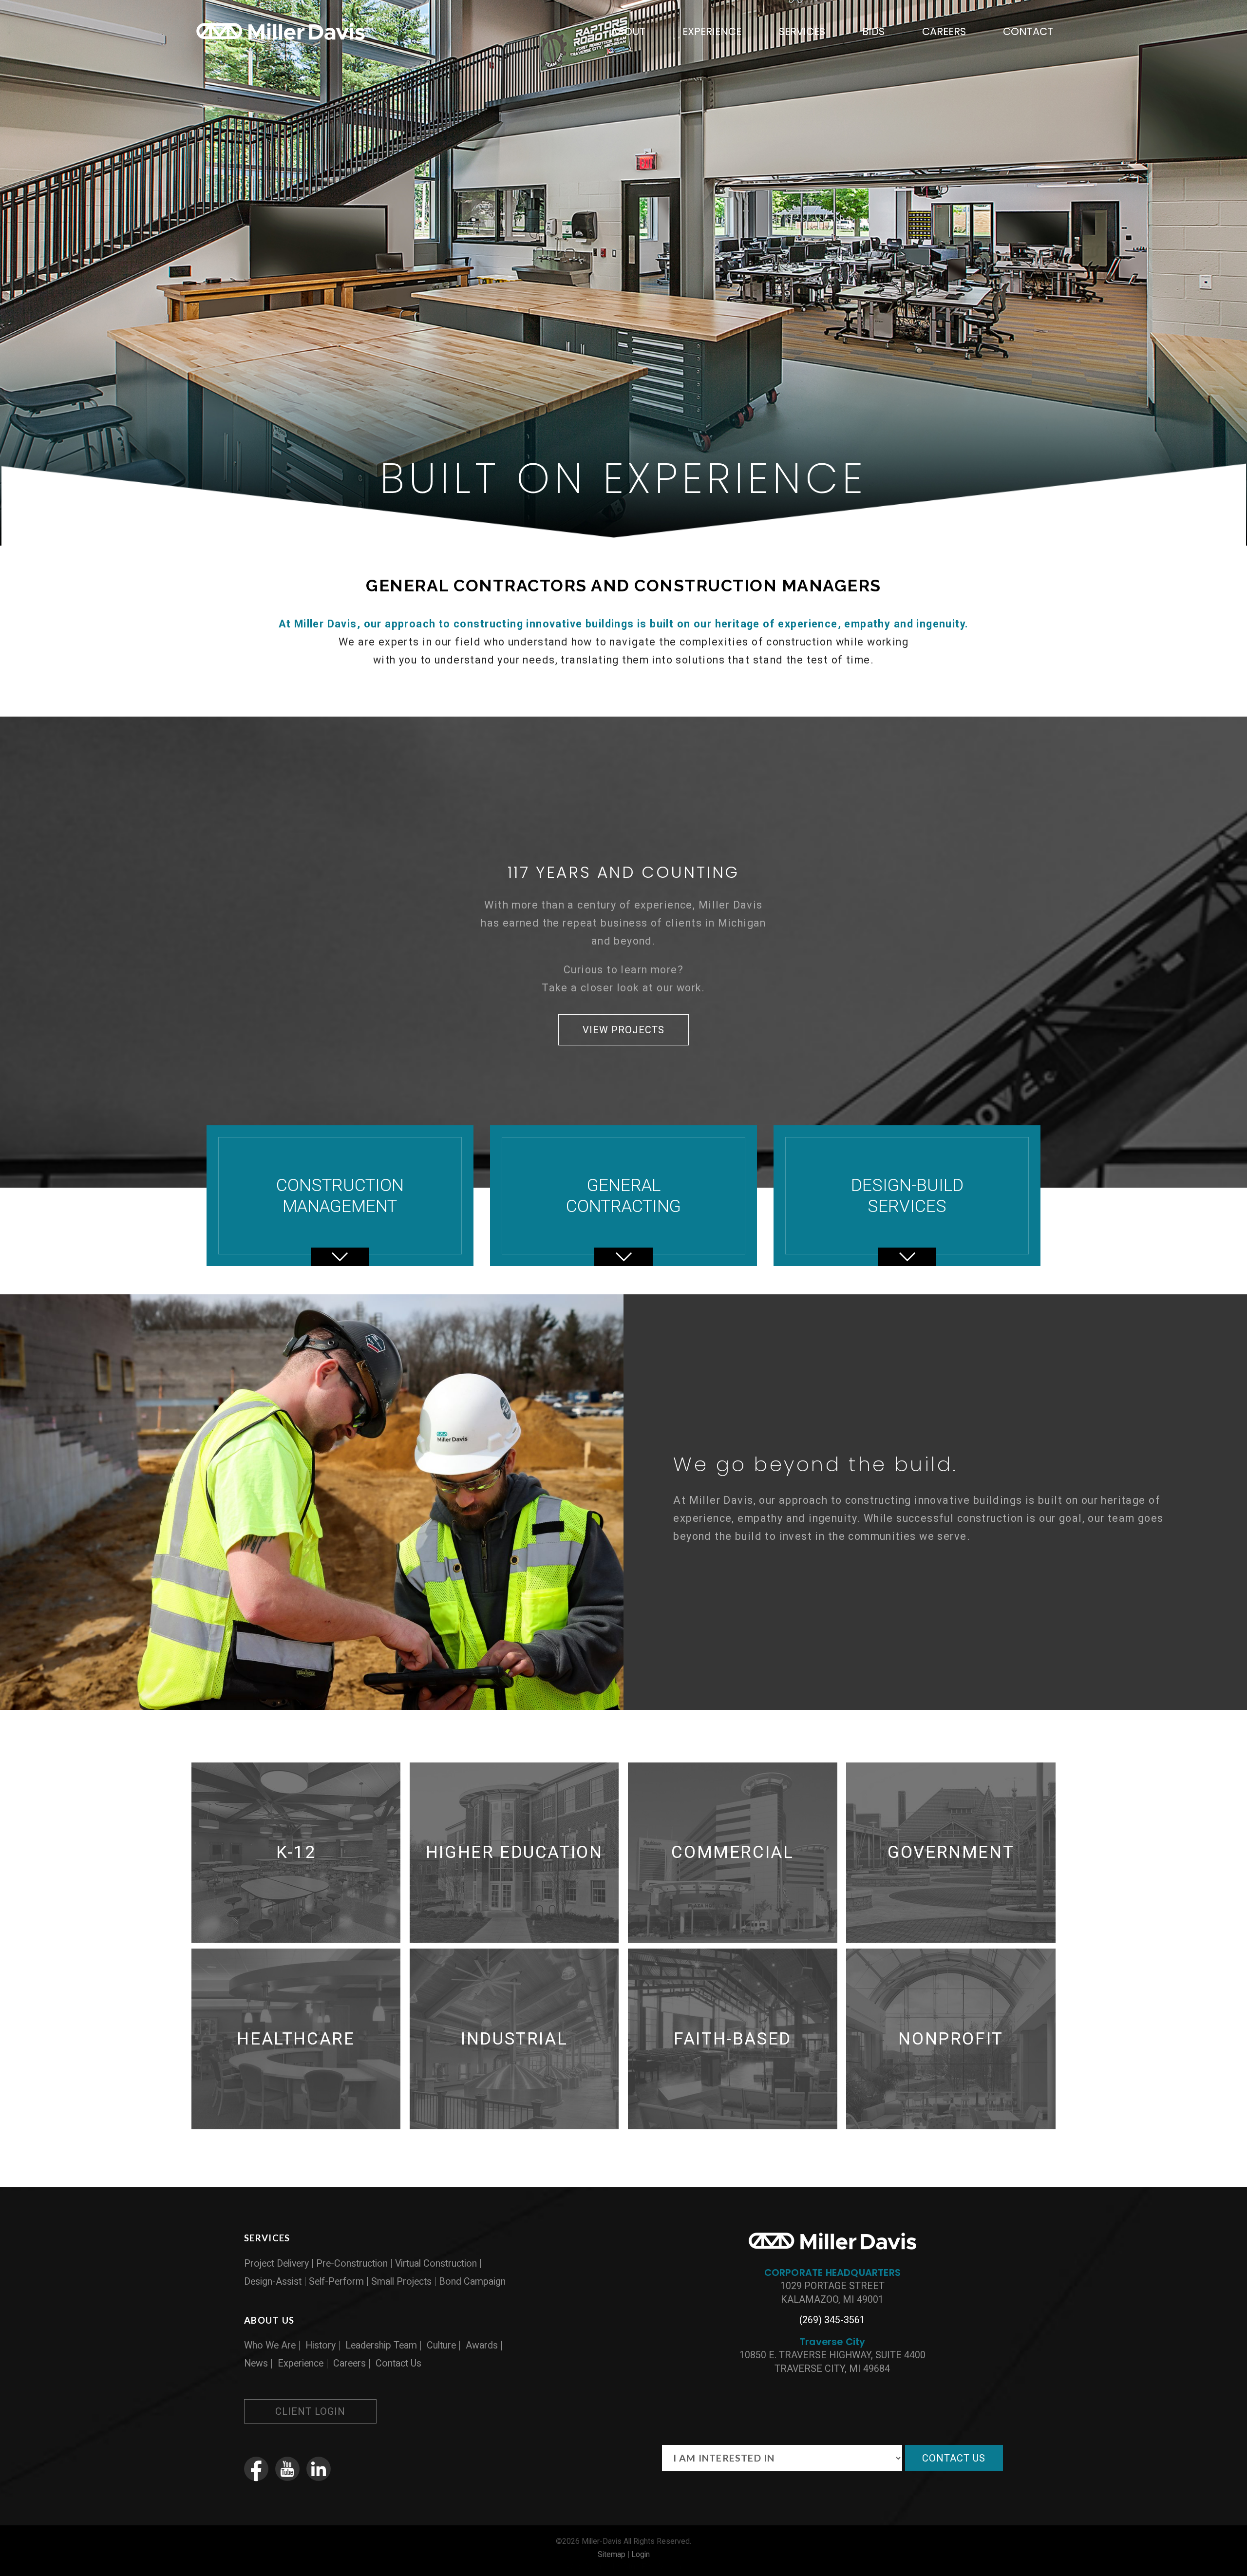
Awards (482, 2345)
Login (641, 2554)
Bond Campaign (472, 2282)
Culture (441, 2345)
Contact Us (398, 2363)
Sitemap (612, 2554)
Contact (1028, 31)
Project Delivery (276, 2263)
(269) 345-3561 (832, 2320)
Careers (944, 31)
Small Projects (401, 2282)
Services (802, 31)
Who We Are (270, 2345)
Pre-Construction (352, 2263)
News (256, 2363)
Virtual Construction (436, 2263)
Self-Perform (336, 2282)
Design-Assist (273, 2282)
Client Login (310, 2411)
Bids (873, 31)
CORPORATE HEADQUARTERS (832, 2273)
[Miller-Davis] (281, 41)
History (321, 2345)
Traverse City (832, 2342)
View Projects (623, 1030)
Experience (712, 31)
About (628, 31)
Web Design (588, 2566)
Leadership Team (381, 2345)
